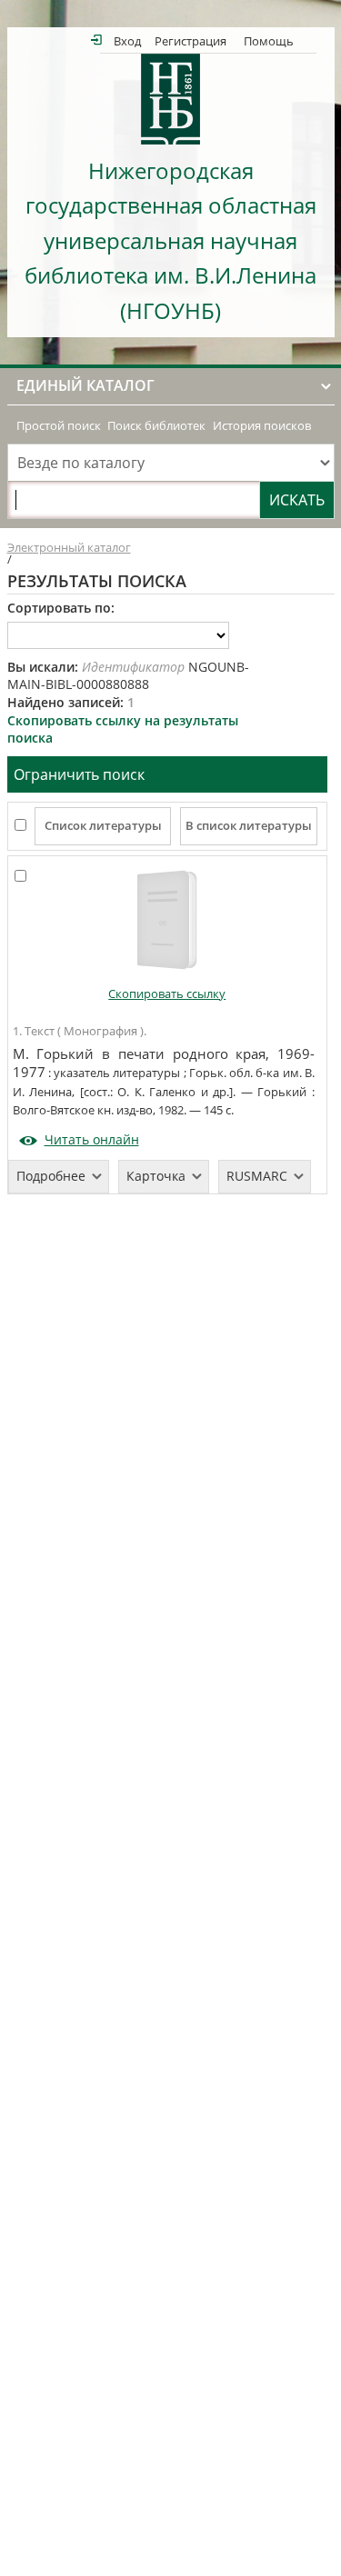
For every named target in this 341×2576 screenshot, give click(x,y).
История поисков (262, 426)
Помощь (269, 40)
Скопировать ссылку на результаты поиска (123, 729)
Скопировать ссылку (167, 994)
